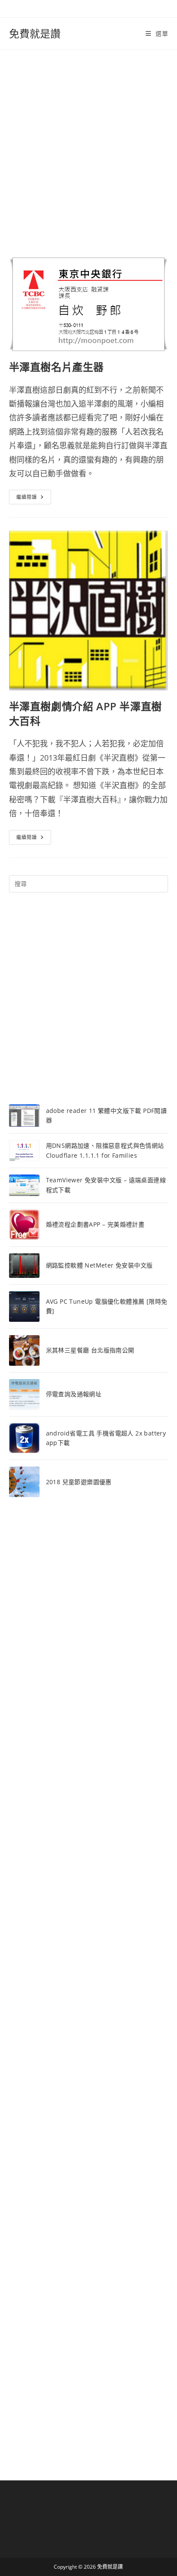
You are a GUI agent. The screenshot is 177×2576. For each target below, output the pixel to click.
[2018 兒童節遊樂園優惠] (24, 1482)
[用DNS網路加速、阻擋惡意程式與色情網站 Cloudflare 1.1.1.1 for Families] (24, 1150)
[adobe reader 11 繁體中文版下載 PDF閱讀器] (24, 1116)
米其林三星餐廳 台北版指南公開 (90, 1350)
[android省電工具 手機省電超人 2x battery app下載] (24, 1438)
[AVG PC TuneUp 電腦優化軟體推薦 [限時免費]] (24, 1307)
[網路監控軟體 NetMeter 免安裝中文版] (24, 1266)
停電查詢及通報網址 (74, 1394)
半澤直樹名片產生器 (56, 367)
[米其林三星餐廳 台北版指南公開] (24, 1350)
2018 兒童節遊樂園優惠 (79, 1482)
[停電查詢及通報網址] (24, 1394)
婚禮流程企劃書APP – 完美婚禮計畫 (95, 1224)
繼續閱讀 (30, 499)
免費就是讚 (35, 33)
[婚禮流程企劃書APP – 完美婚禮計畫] (24, 1225)
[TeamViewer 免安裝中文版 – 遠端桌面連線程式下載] (24, 1185)
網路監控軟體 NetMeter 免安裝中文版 (99, 1265)
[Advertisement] (88, 143)
